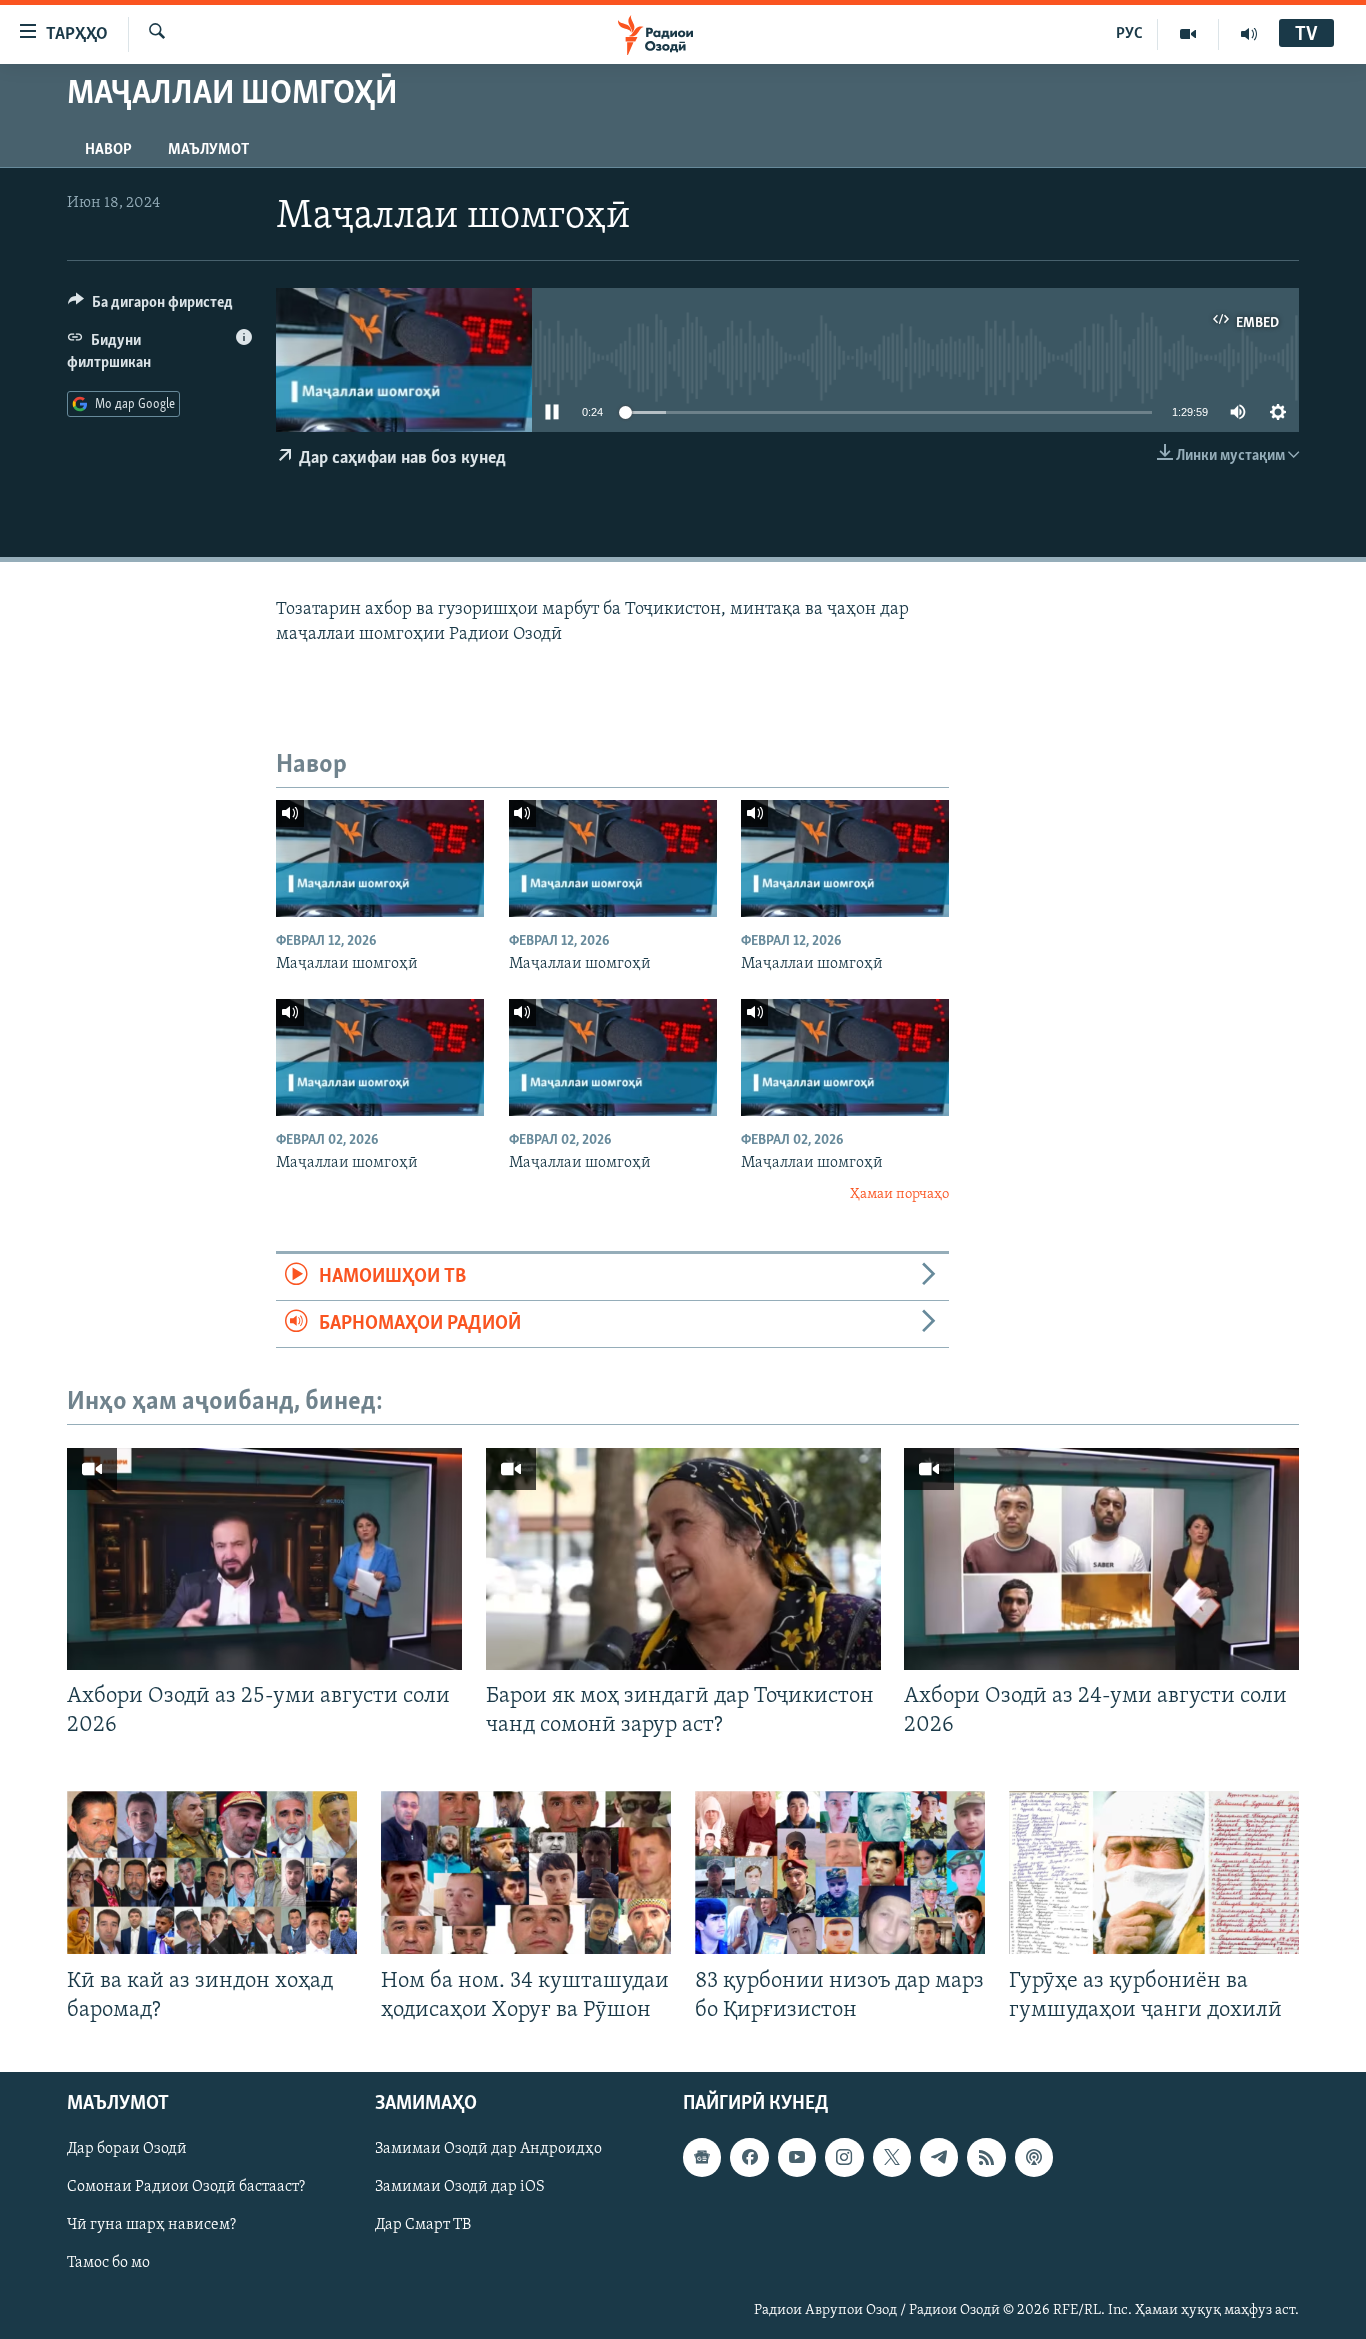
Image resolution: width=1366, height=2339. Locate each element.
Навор (108, 150)
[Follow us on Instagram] (844, 2157)
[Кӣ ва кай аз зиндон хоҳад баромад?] (212, 1872)
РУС (1129, 34)
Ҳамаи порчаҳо (899, 1194)
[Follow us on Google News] (702, 2157)
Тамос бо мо (108, 2263)
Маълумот (208, 150)
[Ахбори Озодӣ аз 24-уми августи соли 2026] (1101, 1559)
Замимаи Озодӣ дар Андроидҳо (488, 2149)
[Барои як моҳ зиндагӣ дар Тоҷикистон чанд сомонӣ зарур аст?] (683, 1559)
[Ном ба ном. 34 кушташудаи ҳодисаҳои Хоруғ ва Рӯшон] (526, 1872)
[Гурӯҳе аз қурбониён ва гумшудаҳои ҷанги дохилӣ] (1154, 1872)
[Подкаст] (1034, 2157)
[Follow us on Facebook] (749, 2157)
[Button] (150, 307)
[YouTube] (1188, 34)
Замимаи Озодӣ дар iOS (460, 2187)
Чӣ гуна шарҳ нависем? (151, 2225)
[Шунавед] (1249, 34)
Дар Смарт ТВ (423, 2225)
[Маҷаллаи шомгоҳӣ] (380, 858)
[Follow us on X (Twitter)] (892, 2157)
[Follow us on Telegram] (939, 2157)
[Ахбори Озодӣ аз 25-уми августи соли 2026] (264, 1559)
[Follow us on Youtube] (797, 2157)
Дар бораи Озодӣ (127, 2149)
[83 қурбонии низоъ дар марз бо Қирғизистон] (840, 1872)
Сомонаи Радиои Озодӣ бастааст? (186, 2187)
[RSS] (986, 2157)
